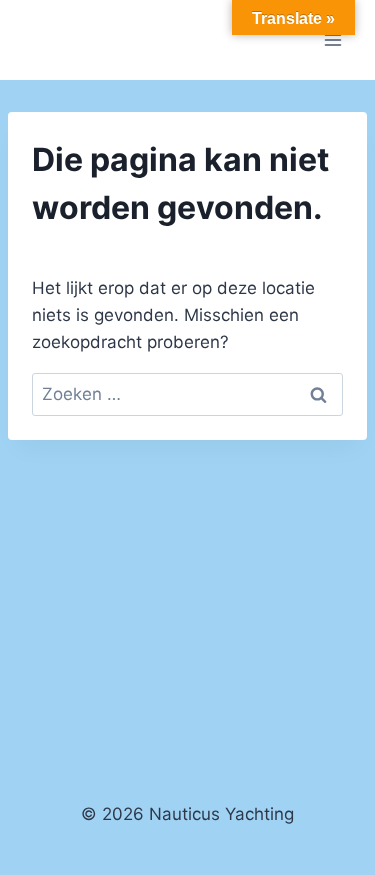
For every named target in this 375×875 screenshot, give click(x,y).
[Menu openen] (332, 39)
